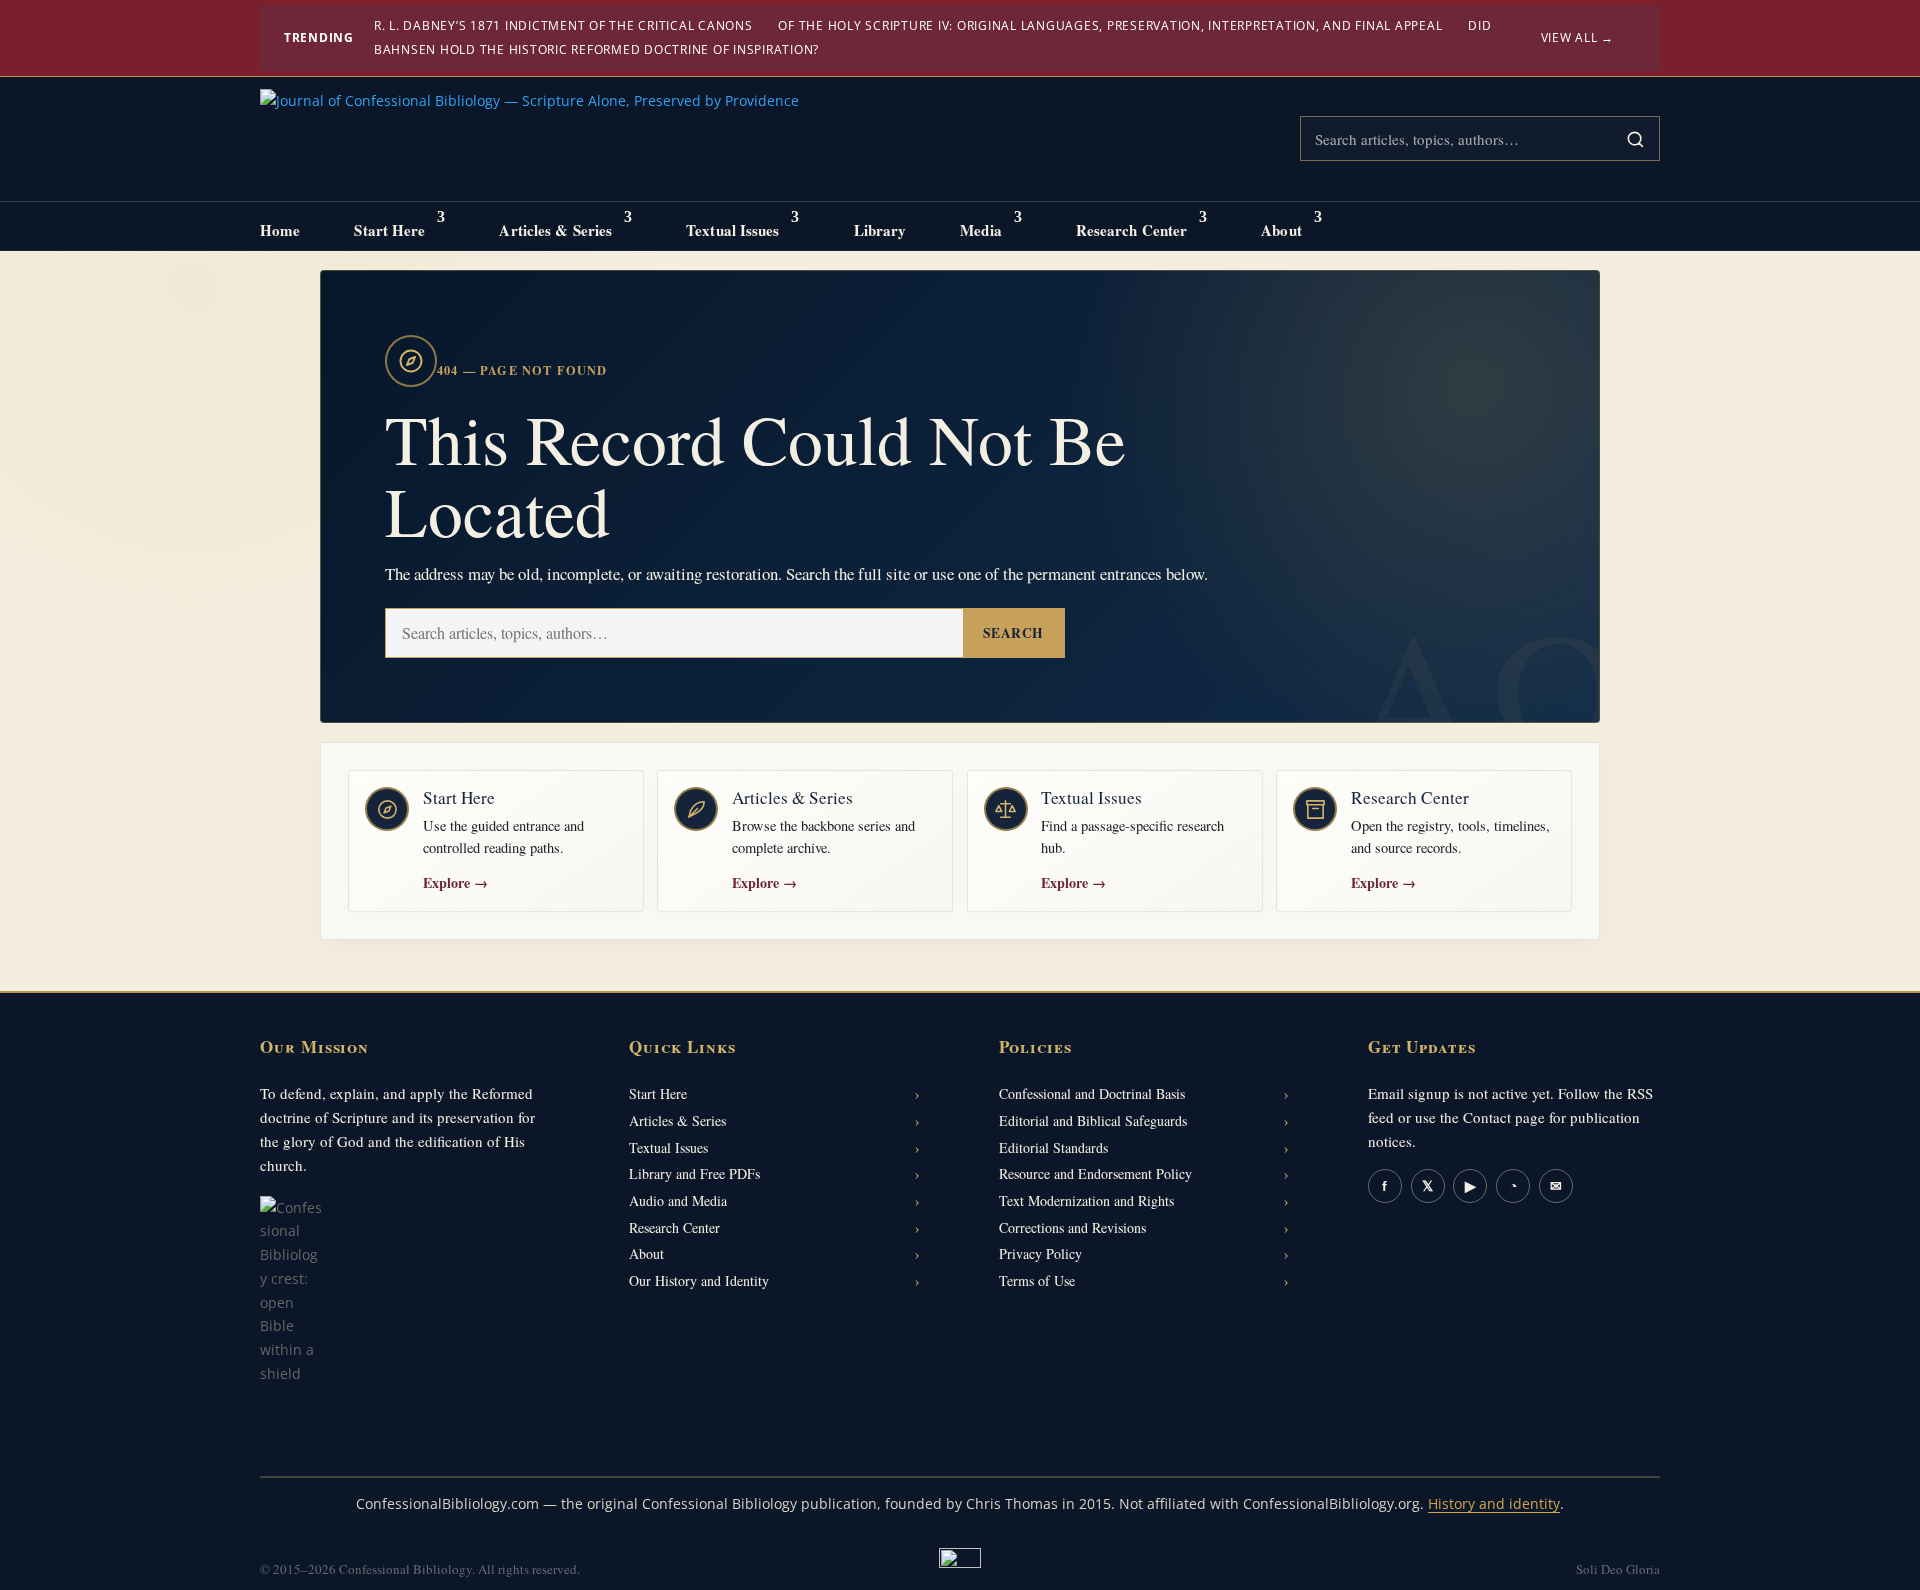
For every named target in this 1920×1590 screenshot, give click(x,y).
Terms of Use (1037, 1280)
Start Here (389, 230)
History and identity (1494, 1503)
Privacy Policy (1040, 1253)
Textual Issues (732, 230)
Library (880, 230)
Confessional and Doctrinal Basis (1092, 1093)
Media (981, 230)
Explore (455, 882)
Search (1013, 633)
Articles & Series (555, 230)
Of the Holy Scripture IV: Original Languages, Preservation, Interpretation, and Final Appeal (1110, 25)
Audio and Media (678, 1200)
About (1281, 230)
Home (280, 230)
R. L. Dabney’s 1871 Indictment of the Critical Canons (563, 25)
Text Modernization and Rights (1086, 1200)
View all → (1578, 37)
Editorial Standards (1053, 1147)
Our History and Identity (699, 1280)
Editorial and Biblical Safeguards (1093, 1120)
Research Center (1132, 230)
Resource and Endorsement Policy (1095, 1173)
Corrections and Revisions (1072, 1227)
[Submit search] (1635, 138)
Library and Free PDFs (694, 1173)
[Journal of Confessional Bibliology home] (529, 139)
